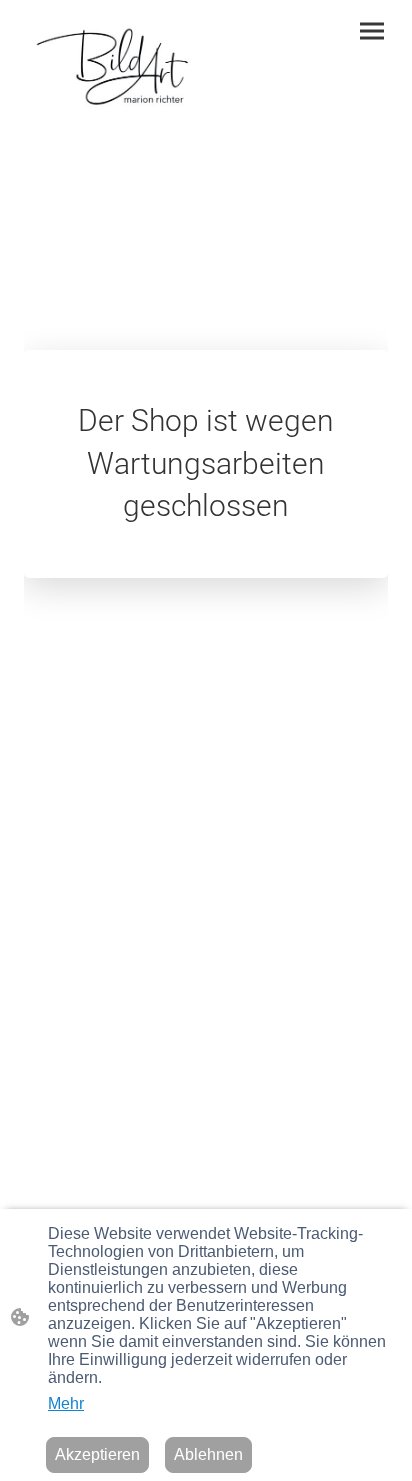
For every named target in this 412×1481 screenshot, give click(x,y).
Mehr (66, 1403)
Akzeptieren (97, 1454)
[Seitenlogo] (111, 67)
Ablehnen (208, 1454)
